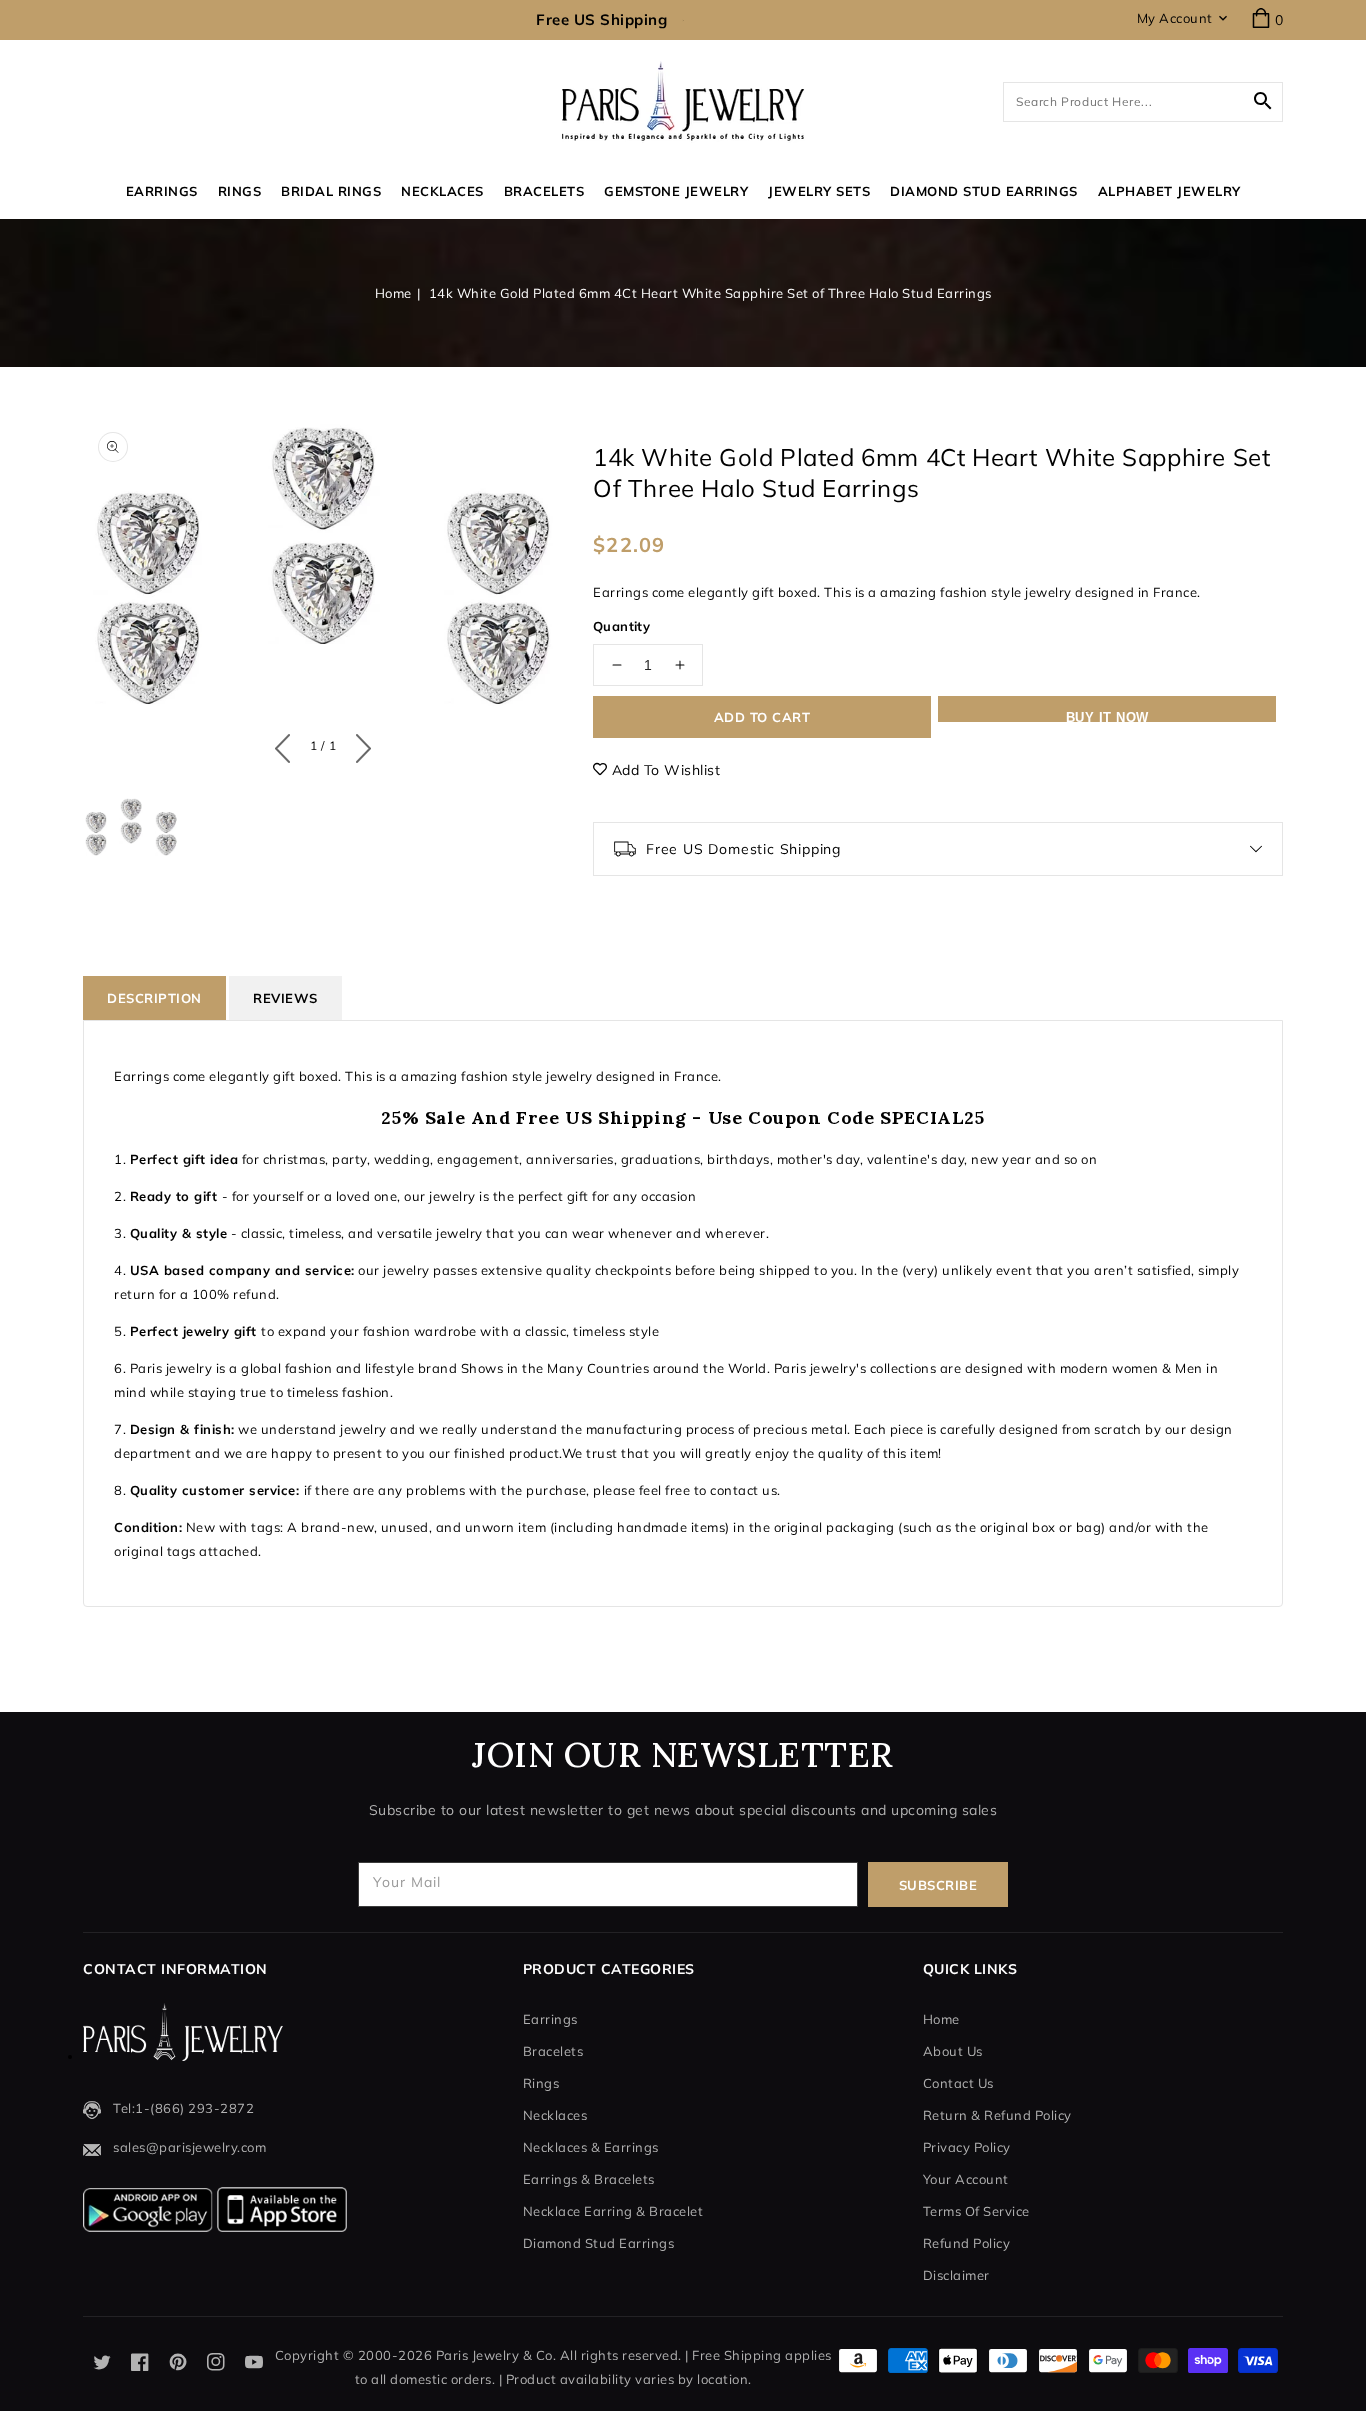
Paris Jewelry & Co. (496, 2355)
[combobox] (1143, 102)
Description (154, 998)
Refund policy (967, 2243)
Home (393, 293)
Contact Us (958, 2083)
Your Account (966, 2179)
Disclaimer (956, 2275)
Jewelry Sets (819, 191)
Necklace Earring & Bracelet (613, 2211)
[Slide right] (358, 744)
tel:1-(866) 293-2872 (183, 2108)
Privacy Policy (967, 2147)
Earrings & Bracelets (589, 2179)
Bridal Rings (331, 191)
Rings (240, 191)
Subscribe (938, 1885)
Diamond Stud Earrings (599, 2243)
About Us (953, 2051)
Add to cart (762, 717)
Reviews (285, 998)
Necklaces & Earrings (591, 2147)
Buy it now (1107, 716)
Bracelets (544, 191)
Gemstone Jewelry (676, 191)
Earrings (162, 191)
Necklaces (442, 191)
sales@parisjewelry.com (189, 2147)
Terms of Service (976, 2211)
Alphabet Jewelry (1169, 191)
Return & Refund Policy (997, 2115)
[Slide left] (287, 744)
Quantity (621, 626)
